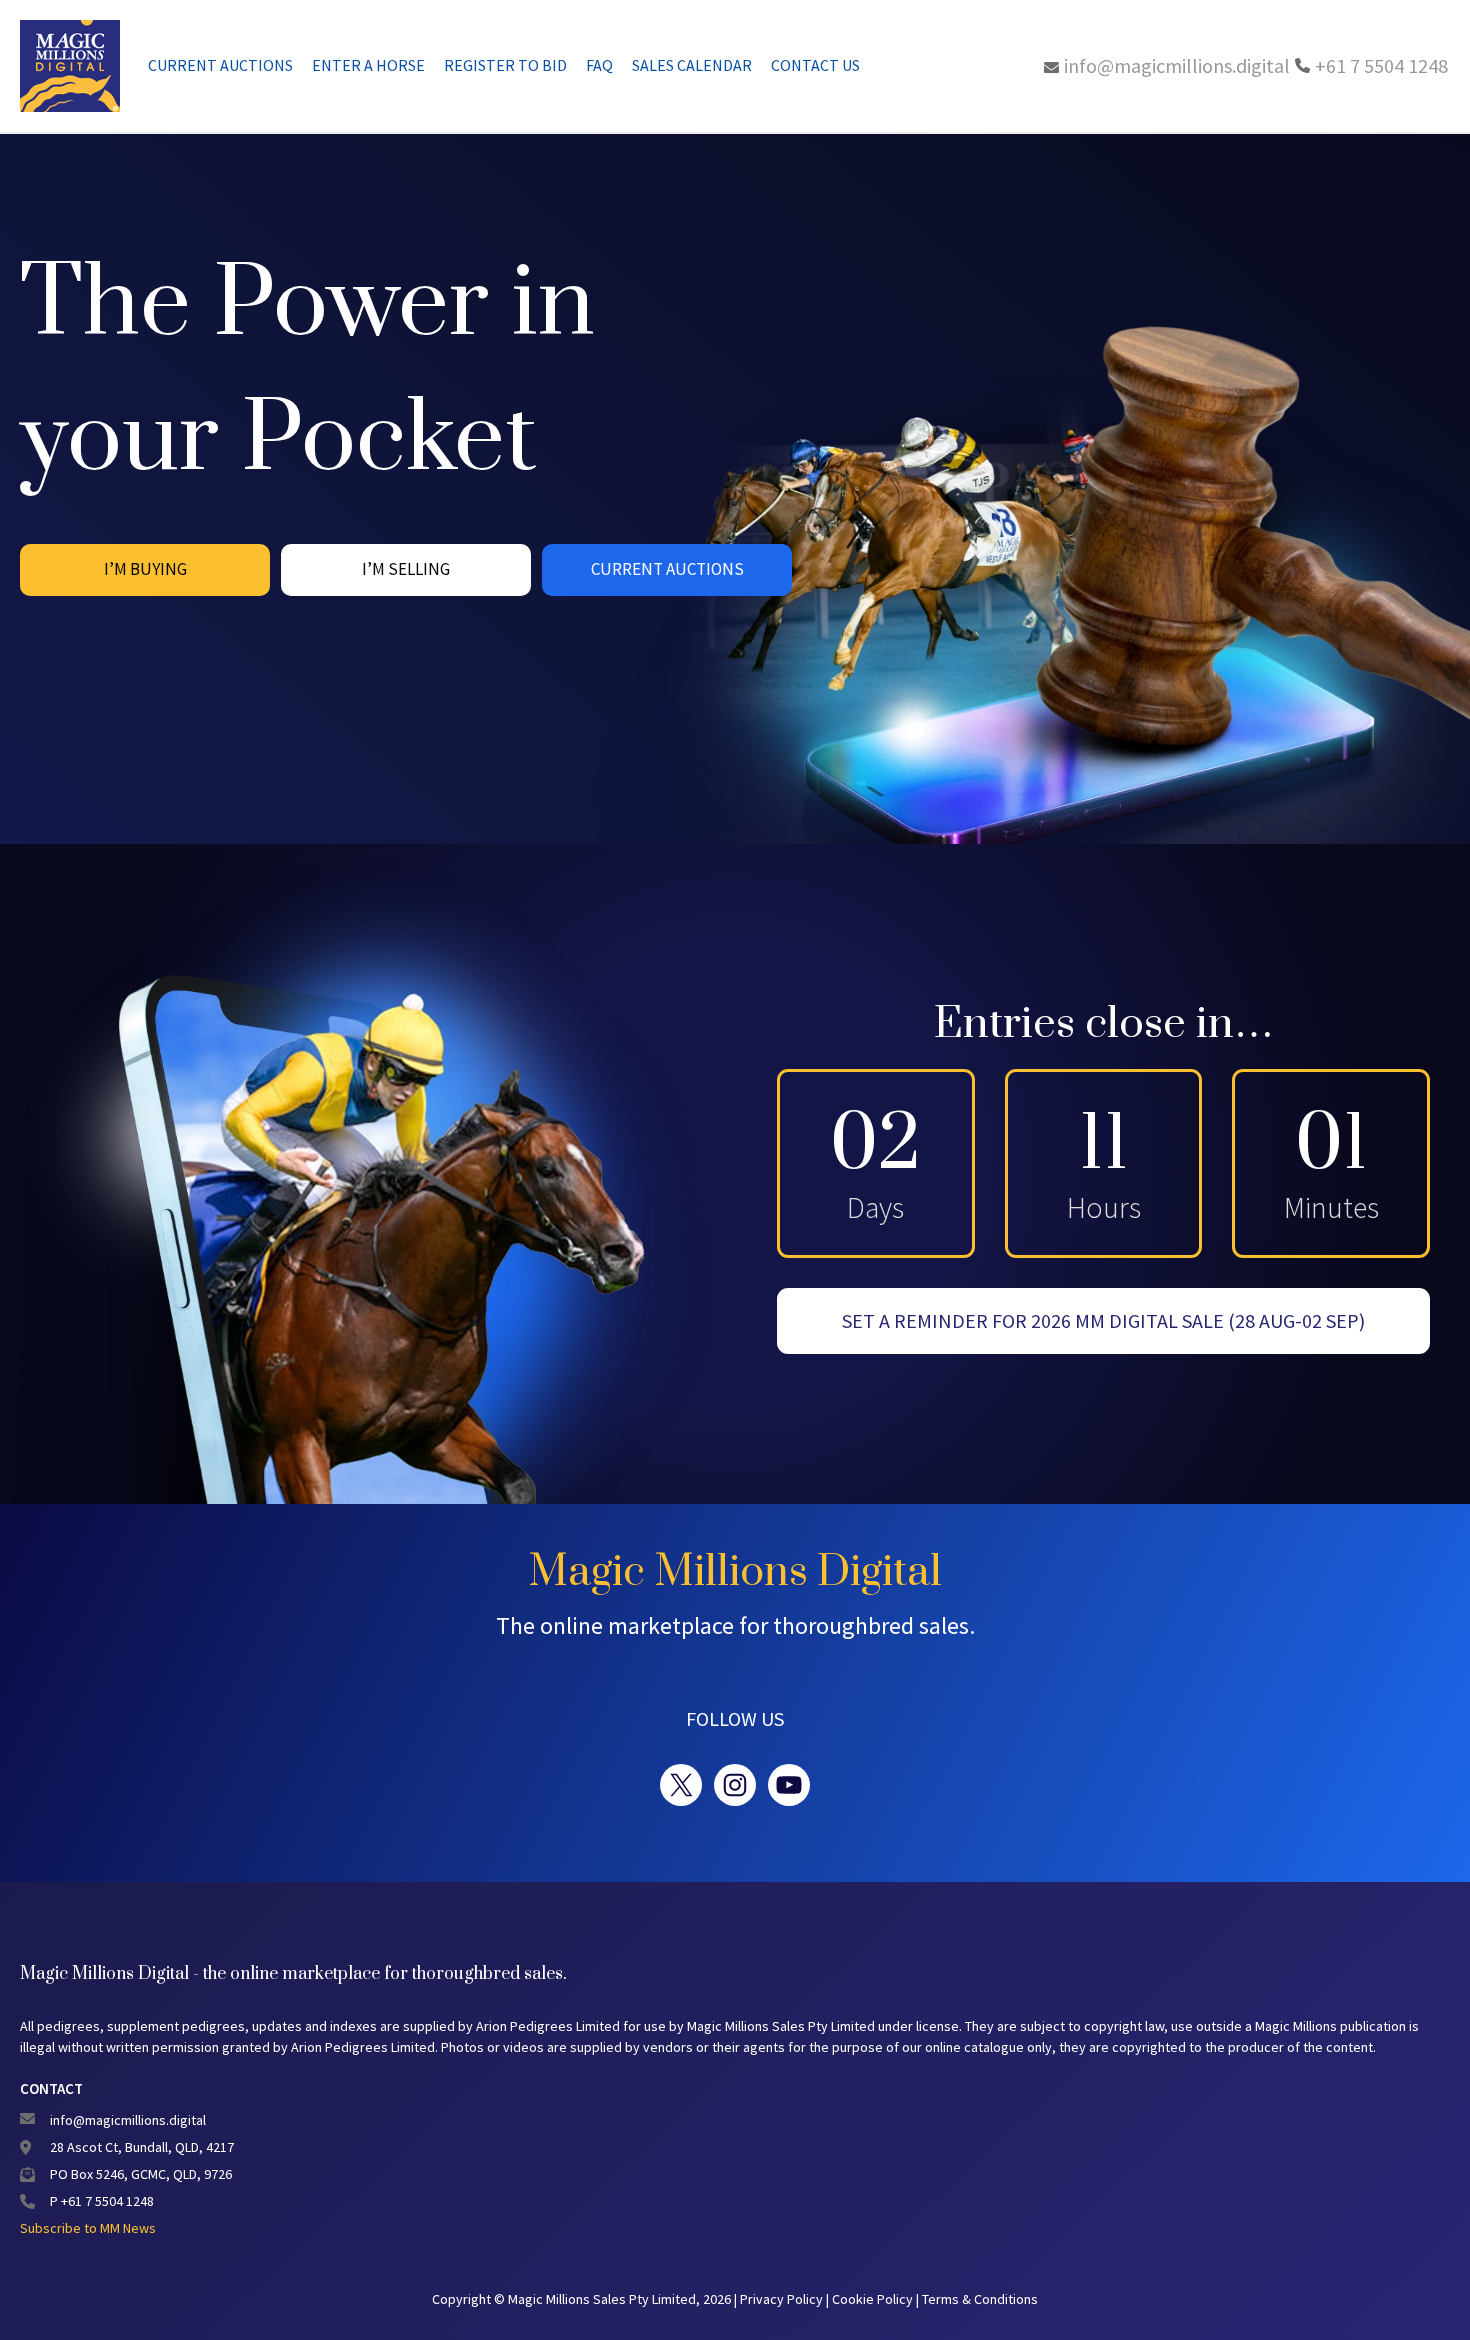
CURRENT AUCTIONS (667, 569)
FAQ (599, 65)
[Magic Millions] (70, 66)
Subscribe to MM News (88, 2228)
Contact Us (815, 65)
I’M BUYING (145, 569)
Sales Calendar (692, 65)
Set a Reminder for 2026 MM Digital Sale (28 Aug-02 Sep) (1103, 1320)
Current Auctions (220, 65)
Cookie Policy (874, 2299)
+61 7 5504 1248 (1381, 65)
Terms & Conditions (980, 2299)
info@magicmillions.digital (1177, 65)
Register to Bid (505, 65)
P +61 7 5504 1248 (102, 2201)
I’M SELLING (406, 569)
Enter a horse (368, 65)
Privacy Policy (783, 2299)
